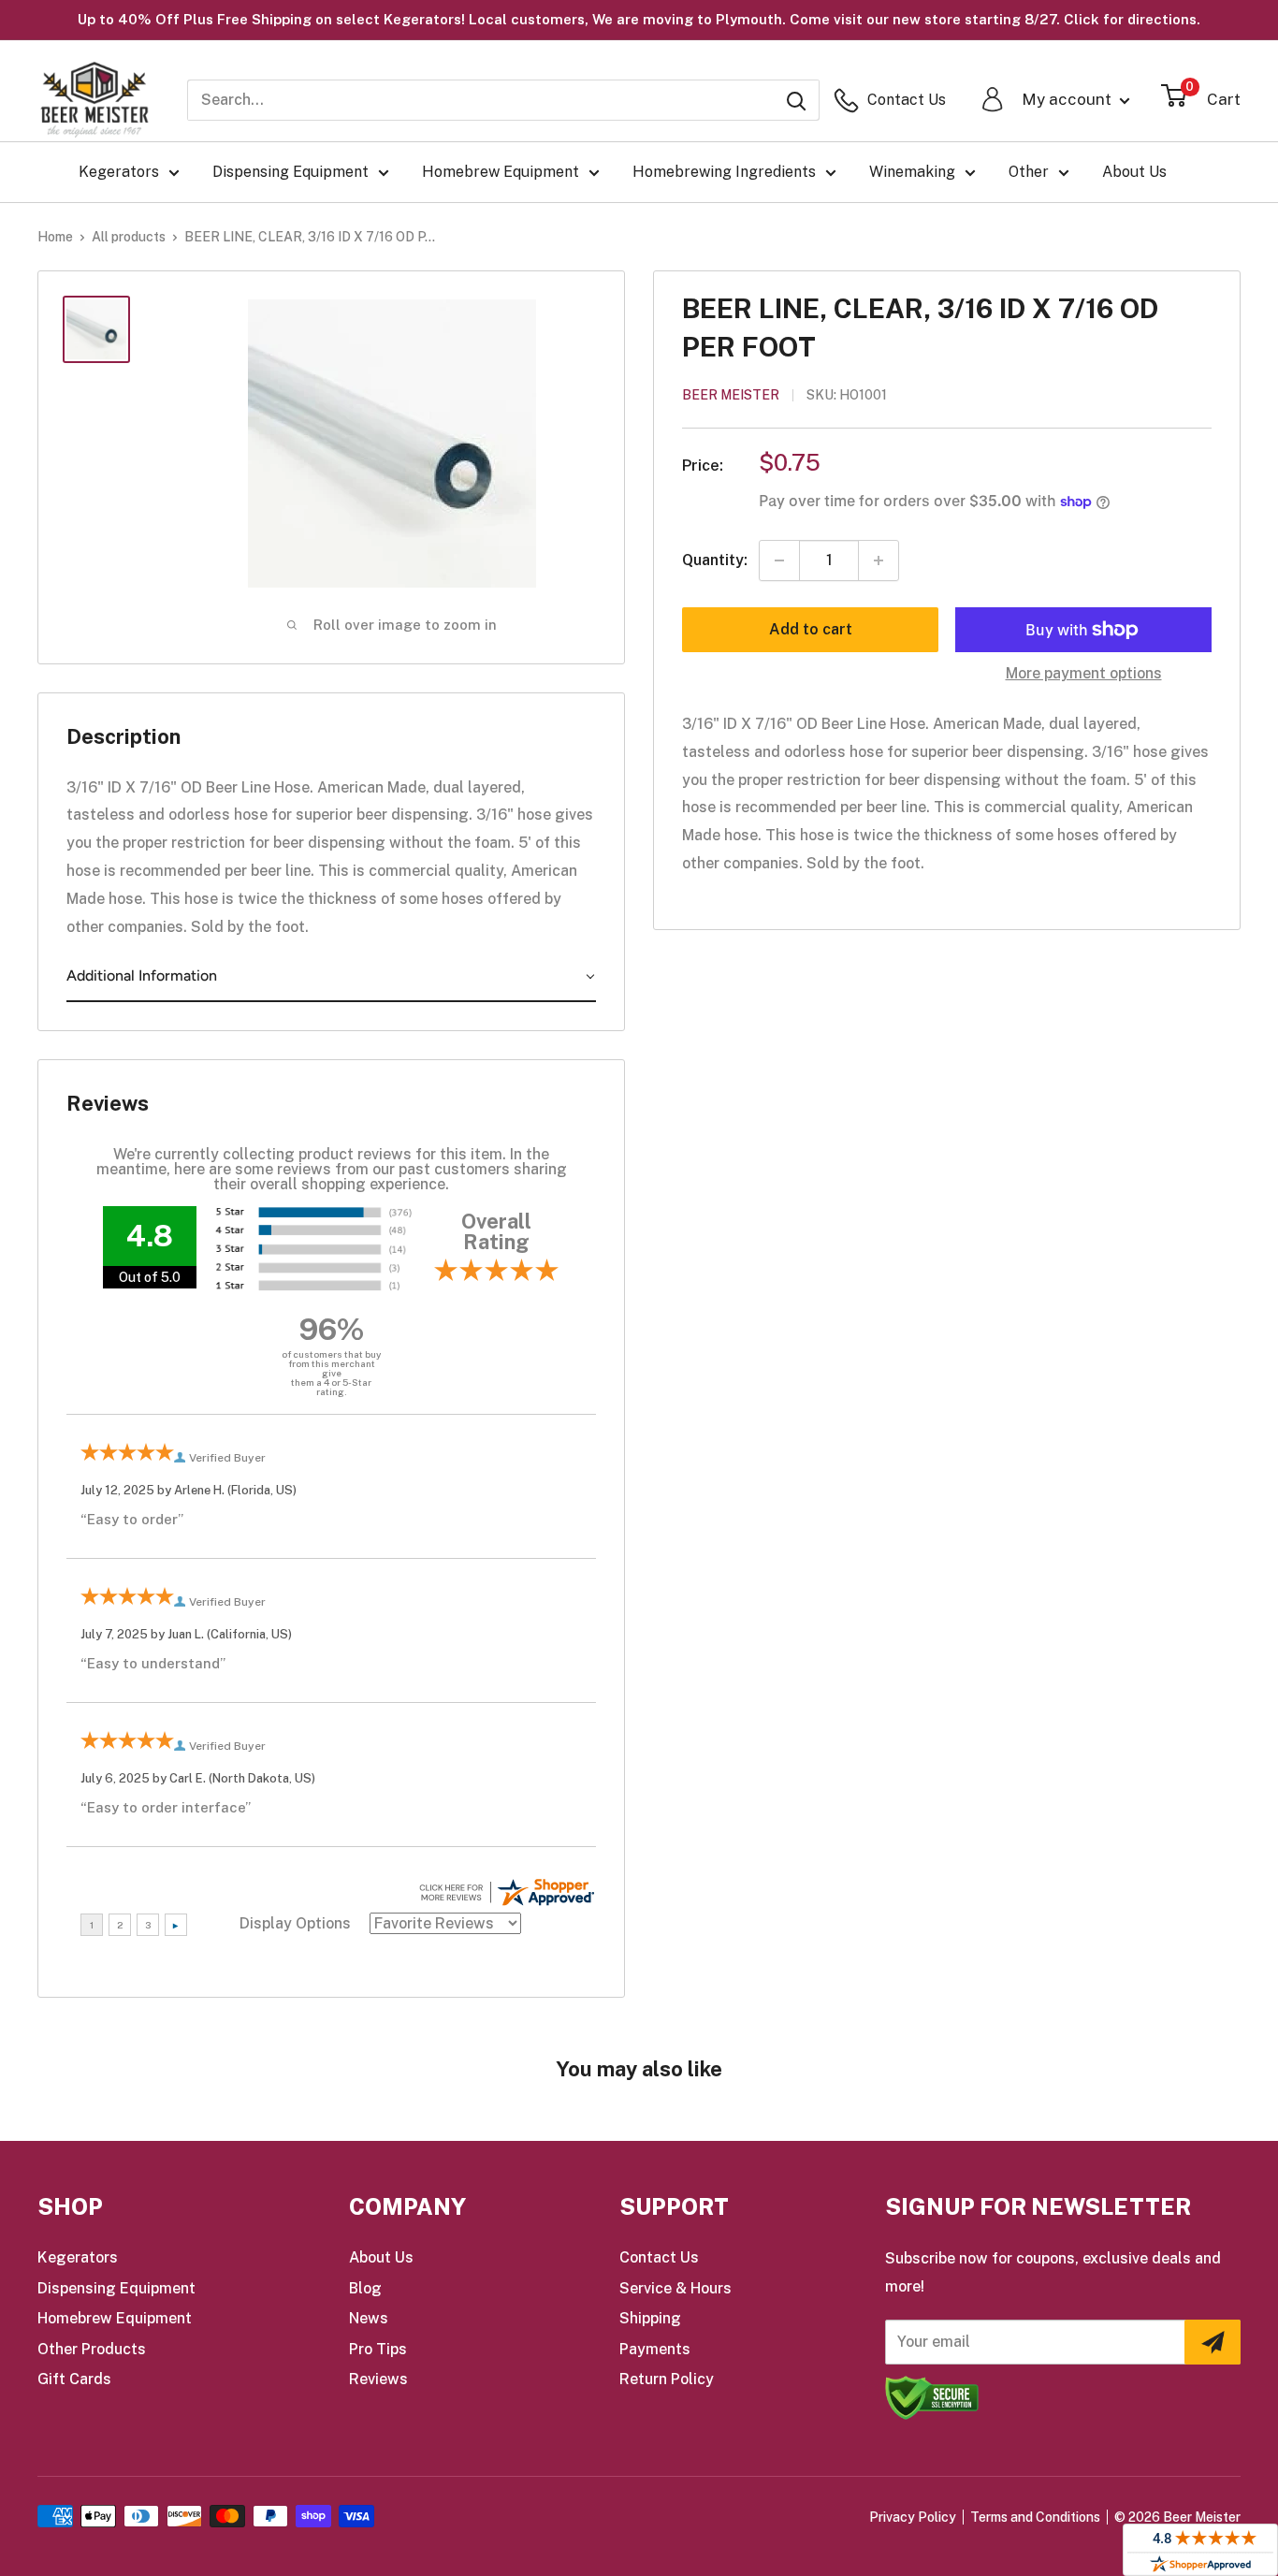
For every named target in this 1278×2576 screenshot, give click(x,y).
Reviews (378, 2379)
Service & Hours (675, 2288)
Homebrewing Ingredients (724, 172)
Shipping (650, 2318)
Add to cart (811, 629)
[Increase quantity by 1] (879, 560)
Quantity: (715, 561)
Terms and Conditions (1035, 2517)
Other (1029, 172)
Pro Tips (378, 2349)
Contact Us (659, 2257)
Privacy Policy (913, 2517)
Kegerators (119, 172)
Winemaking (912, 172)
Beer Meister (731, 395)
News (369, 2318)
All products (129, 237)
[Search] (796, 100)
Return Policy (667, 2379)
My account (1068, 99)
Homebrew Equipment (501, 172)
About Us (1134, 172)
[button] (331, 977)
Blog (365, 2288)
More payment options (1084, 673)
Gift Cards (74, 2379)
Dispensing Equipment (290, 172)
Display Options (295, 1923)
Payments (655, 2349)
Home (55, 237)
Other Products (92, 2349)
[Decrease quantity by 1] (779, 560)
